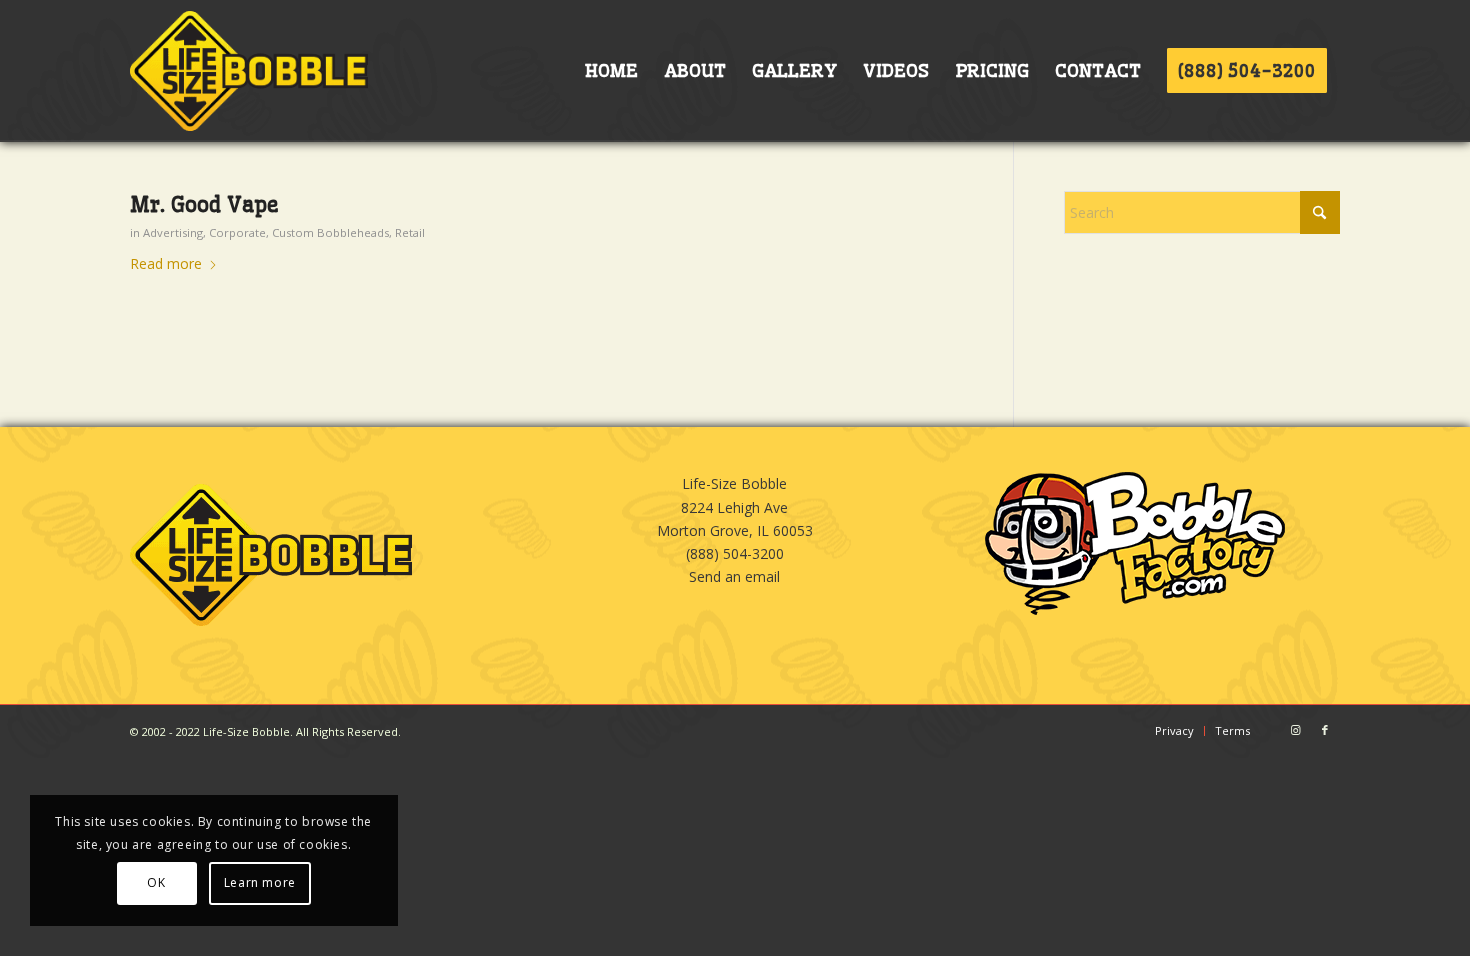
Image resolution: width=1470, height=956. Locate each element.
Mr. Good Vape (204, 204)
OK (156, 882)
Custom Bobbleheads (330, 232)
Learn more (260, 882)
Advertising (173, 232)
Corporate (237, 232)
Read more (166, 263)
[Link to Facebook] (1325, 730)
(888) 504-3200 (735, 553)
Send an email (734, 576)
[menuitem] (611, 71)
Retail (410, 232)
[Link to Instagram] (1295, 730)
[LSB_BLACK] (249, 71)
